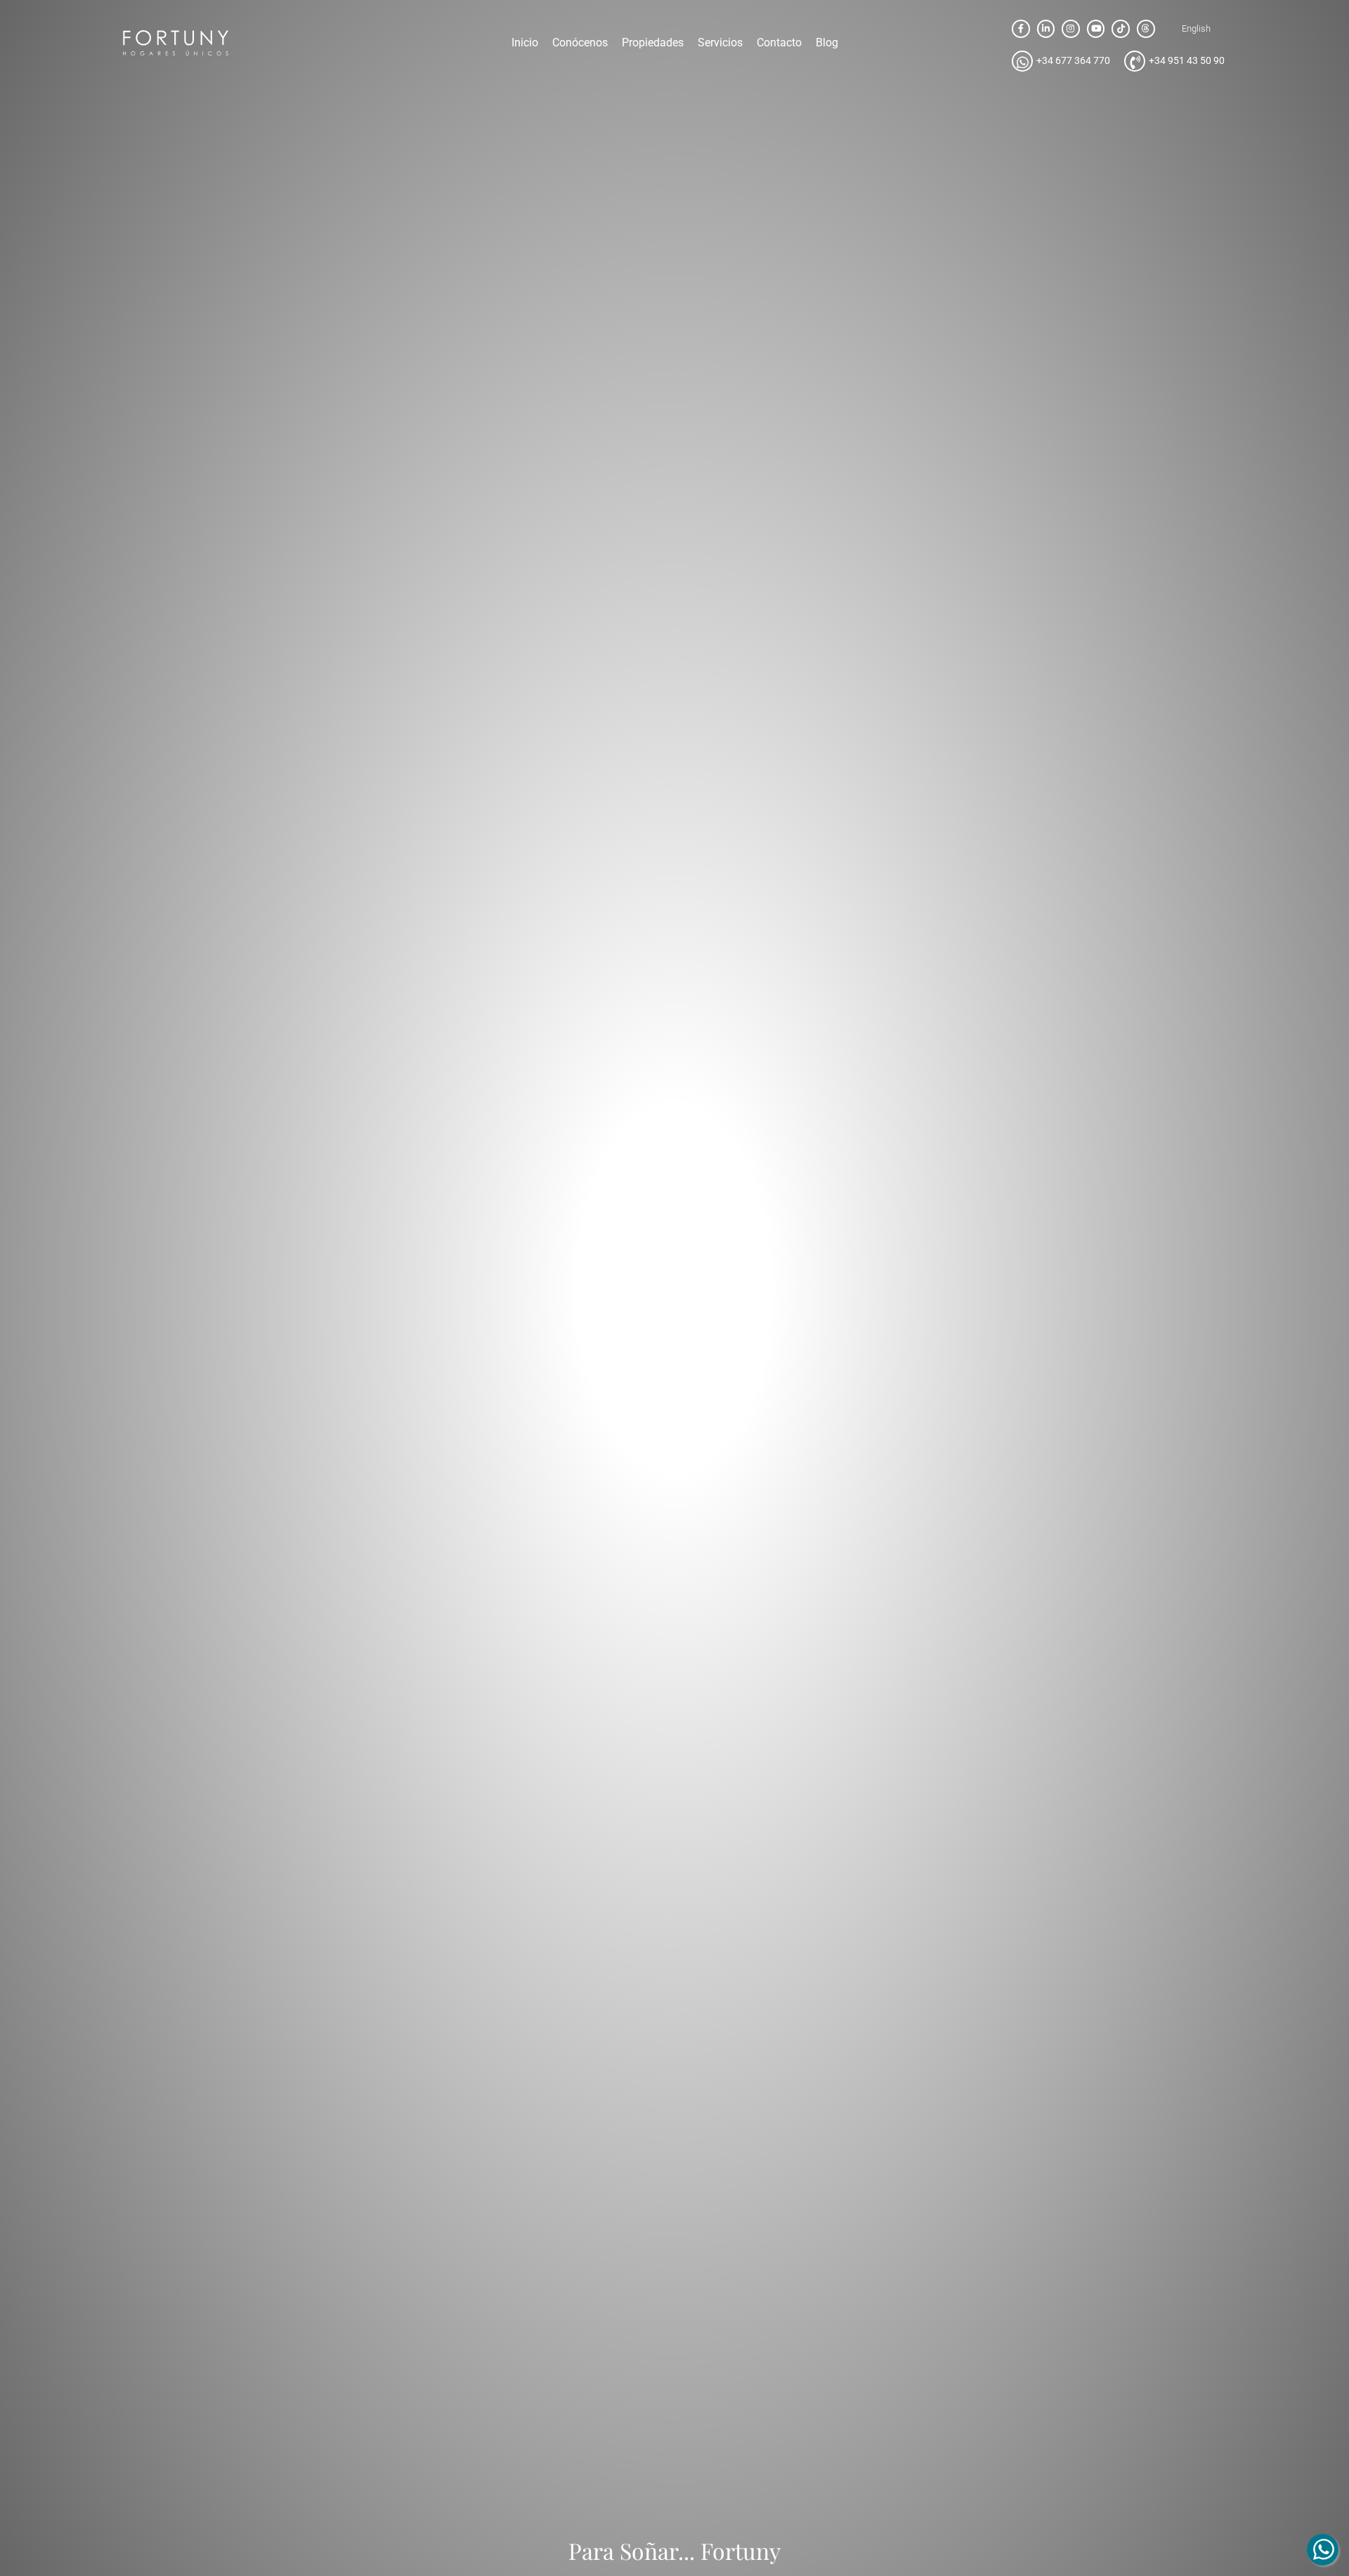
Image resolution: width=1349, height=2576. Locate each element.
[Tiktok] (1121, 29)
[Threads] (1146, 29)
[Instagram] (1071, 29)
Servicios (720, 43)
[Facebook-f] (1021, 29)
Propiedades (653, 43)
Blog (827, 43)
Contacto (779, 43)
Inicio (525, 43)
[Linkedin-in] (1046, 29)
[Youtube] (1096, 29)
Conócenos (580, 43)
